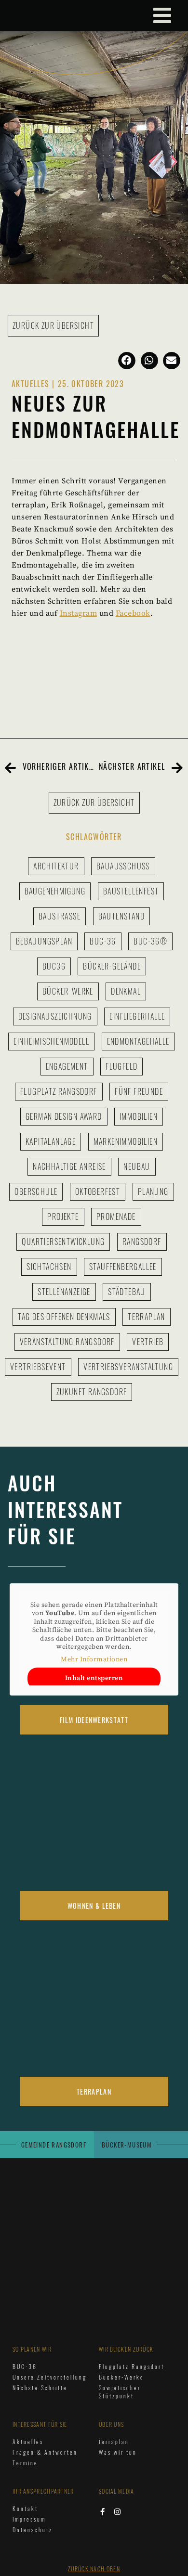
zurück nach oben (94, 2569)
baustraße (60, 916)
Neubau (137, 1166)
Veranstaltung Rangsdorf (67, 1342)
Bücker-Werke (68, 991)
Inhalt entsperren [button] (94, 1678)
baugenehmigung (55, 891)
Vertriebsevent (38, 1367)
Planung (153, 1191)
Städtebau (127, 1292)
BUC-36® (150, 941)
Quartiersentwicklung (63, 1242)
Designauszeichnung (55, 1016)
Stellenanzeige (64, 1292)
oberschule (36, 1191)
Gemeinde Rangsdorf (54, 2145)
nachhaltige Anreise (69, 1166)
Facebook (133, 613)
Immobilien (139, 1116)
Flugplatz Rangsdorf (59, 1091)
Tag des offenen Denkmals (64, 1317)
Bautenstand (121, 916)
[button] (127, 361)
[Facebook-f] (102, 2512)
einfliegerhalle (137, 1016)
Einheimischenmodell (51, 1041)
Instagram (79, 613)
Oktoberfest (98, 1191)
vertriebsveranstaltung (128, 1367)
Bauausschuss (123, 866)
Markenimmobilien (126, 1141)
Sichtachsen (49, 1267)
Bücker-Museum (127, 2145)
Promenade (116, 1217)
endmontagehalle (138, 1041)
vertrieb (148, 1342)
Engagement (67, 1066)
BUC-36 (103, 941)
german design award (64, 1116)
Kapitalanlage (51, 1141)
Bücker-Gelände (112, 966)
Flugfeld (121, 1066)
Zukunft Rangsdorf (92, 1392)
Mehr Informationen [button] (94, 1660)
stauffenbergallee (123, 1267)
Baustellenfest (131, 891)
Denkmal (126, 991)
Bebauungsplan (44, 941)
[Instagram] (118, 2512)
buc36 (54, 966)
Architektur (56, 866)
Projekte (63, 1217)
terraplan (147, 1317)
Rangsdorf (142, 1242)
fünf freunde (139, 1091)
